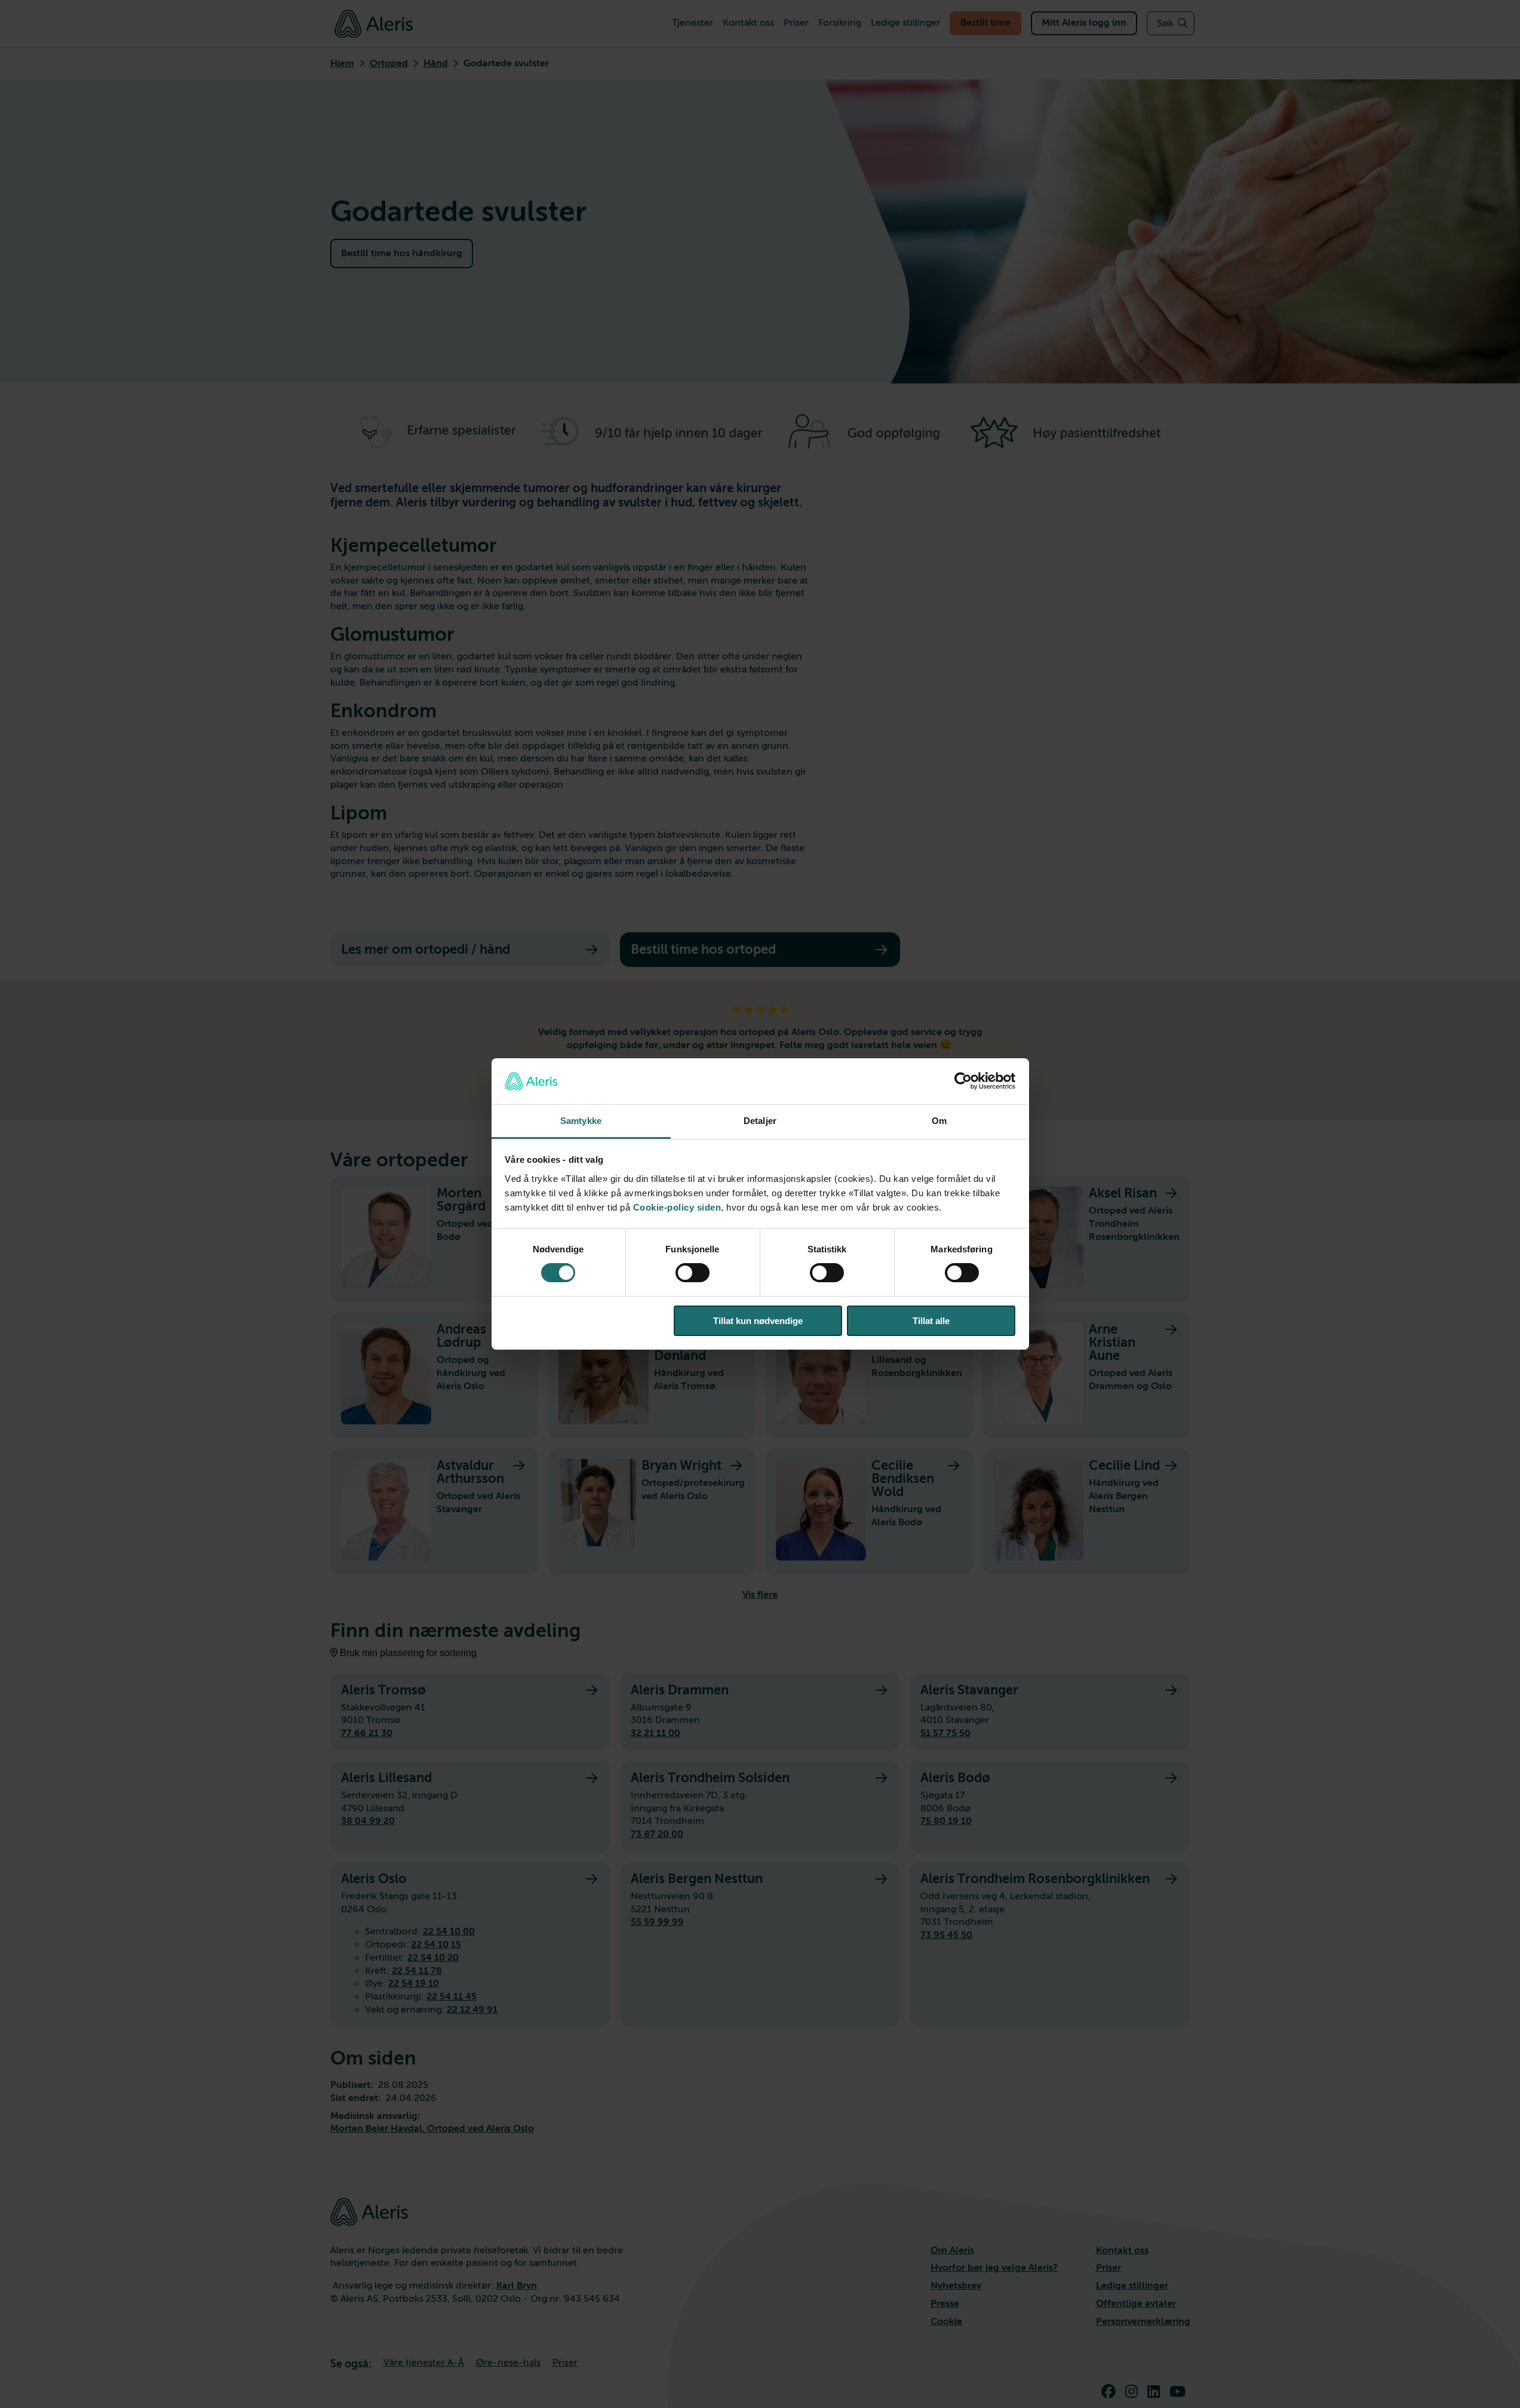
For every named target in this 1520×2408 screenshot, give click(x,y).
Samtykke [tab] (581, 1121)
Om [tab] (939, 1121)
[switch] (693, 1273)
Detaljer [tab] (760, 1121)
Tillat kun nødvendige (758, 1321)
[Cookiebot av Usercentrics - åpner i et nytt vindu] (963, 1081)
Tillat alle (931, 1321)
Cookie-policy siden (677, 1207)
